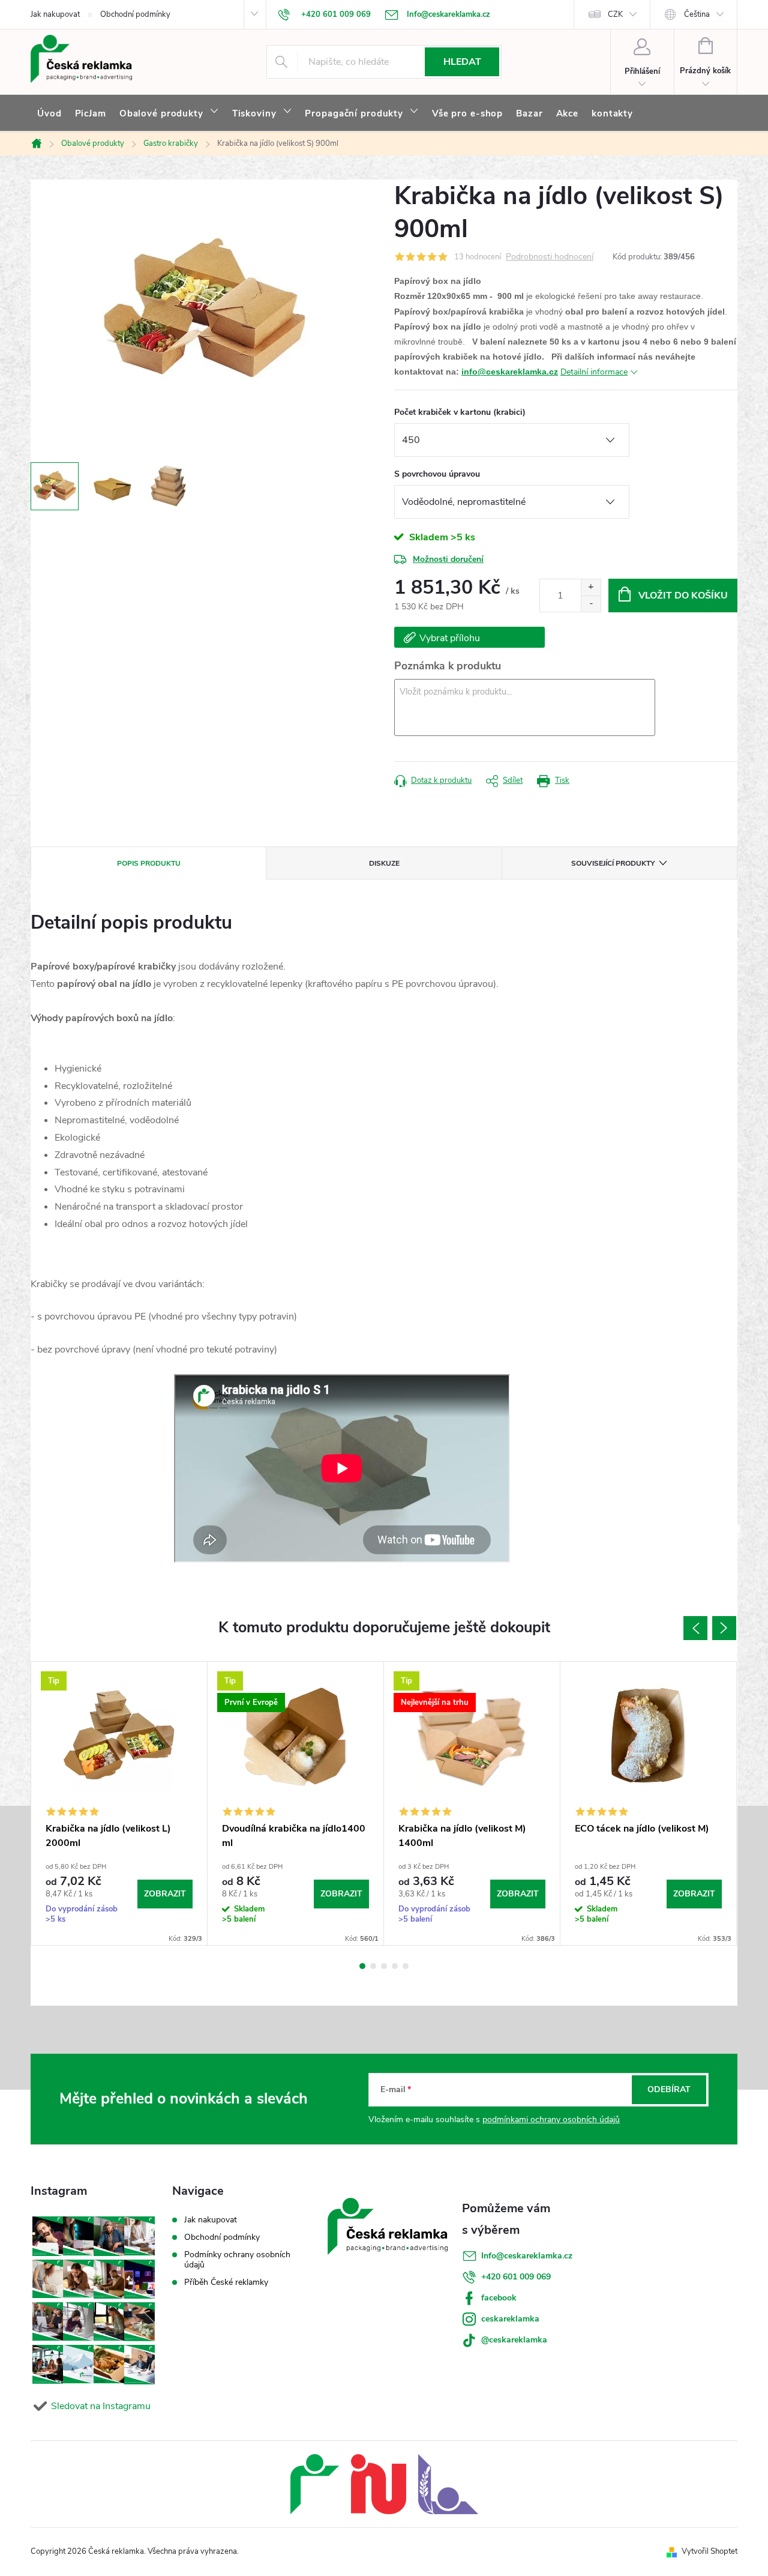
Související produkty (613, 863)
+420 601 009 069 (516, 2277)
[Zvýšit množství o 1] (591, 587)
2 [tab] (373, 1966)
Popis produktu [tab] (149, 863)
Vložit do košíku (683, 596)
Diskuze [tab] (384, 863)
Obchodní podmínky (135, 14)
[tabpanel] (119, 1803)
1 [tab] (362, 1966)
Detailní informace (594, 372)
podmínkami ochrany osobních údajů (551, 2119)
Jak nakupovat (55, 14)
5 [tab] (406, 1966)
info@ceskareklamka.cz (510, 372)
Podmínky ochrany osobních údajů (237, 2260)
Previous (695, 1628)
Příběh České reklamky (226, 2282)
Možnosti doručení (448, 559)
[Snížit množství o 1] (591, 604)
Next (724, 1628)
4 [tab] (395, 1966)
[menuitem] (49, 113)
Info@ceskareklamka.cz (527, 2256)
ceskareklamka (510, 2319)
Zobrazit (165, 1894)
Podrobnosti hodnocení (550, 257)
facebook (499, 2298)
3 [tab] (384, 1966)
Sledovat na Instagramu (101, 2406)
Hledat (462, 62)
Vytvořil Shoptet (709, 2551)
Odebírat (669, 2089)
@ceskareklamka (514, 2340)
